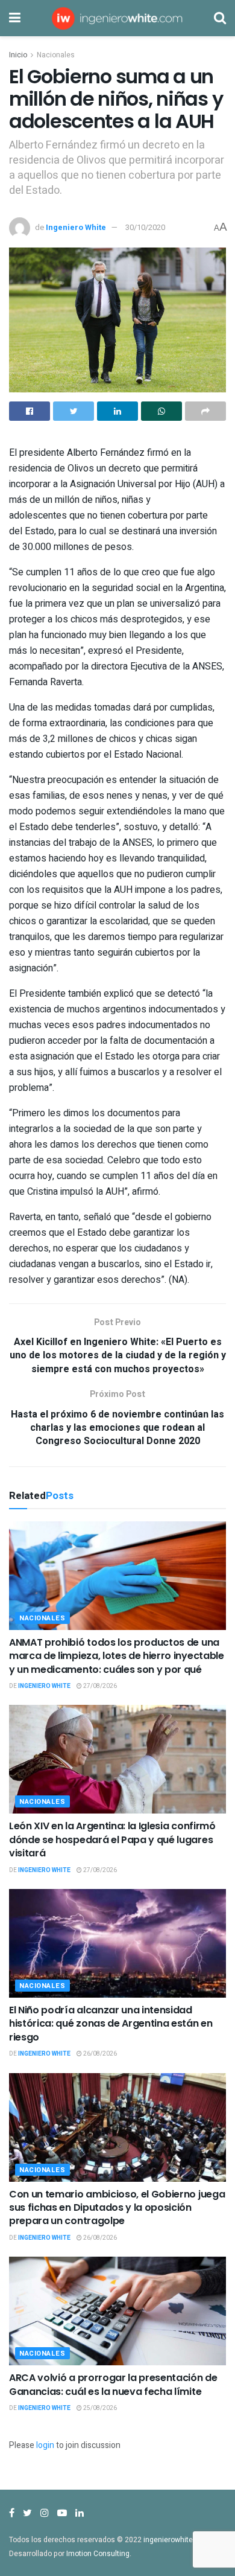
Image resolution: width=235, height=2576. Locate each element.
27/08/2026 (99, 1686)
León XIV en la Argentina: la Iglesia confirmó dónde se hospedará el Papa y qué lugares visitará (112, 1839)
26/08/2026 (99, 2054)
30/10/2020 (145, 227)
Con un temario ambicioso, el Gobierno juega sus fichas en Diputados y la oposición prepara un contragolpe (117, 2208)
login (45, 2445)
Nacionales (56, 55)
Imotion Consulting (98, 2554)
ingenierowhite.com (177, 2540)
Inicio (18, 55)
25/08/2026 (99, 2408)
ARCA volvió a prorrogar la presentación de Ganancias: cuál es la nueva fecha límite (113, 2384)
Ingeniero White (76, 227)
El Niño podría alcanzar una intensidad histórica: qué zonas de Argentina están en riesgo (111, 2024)
